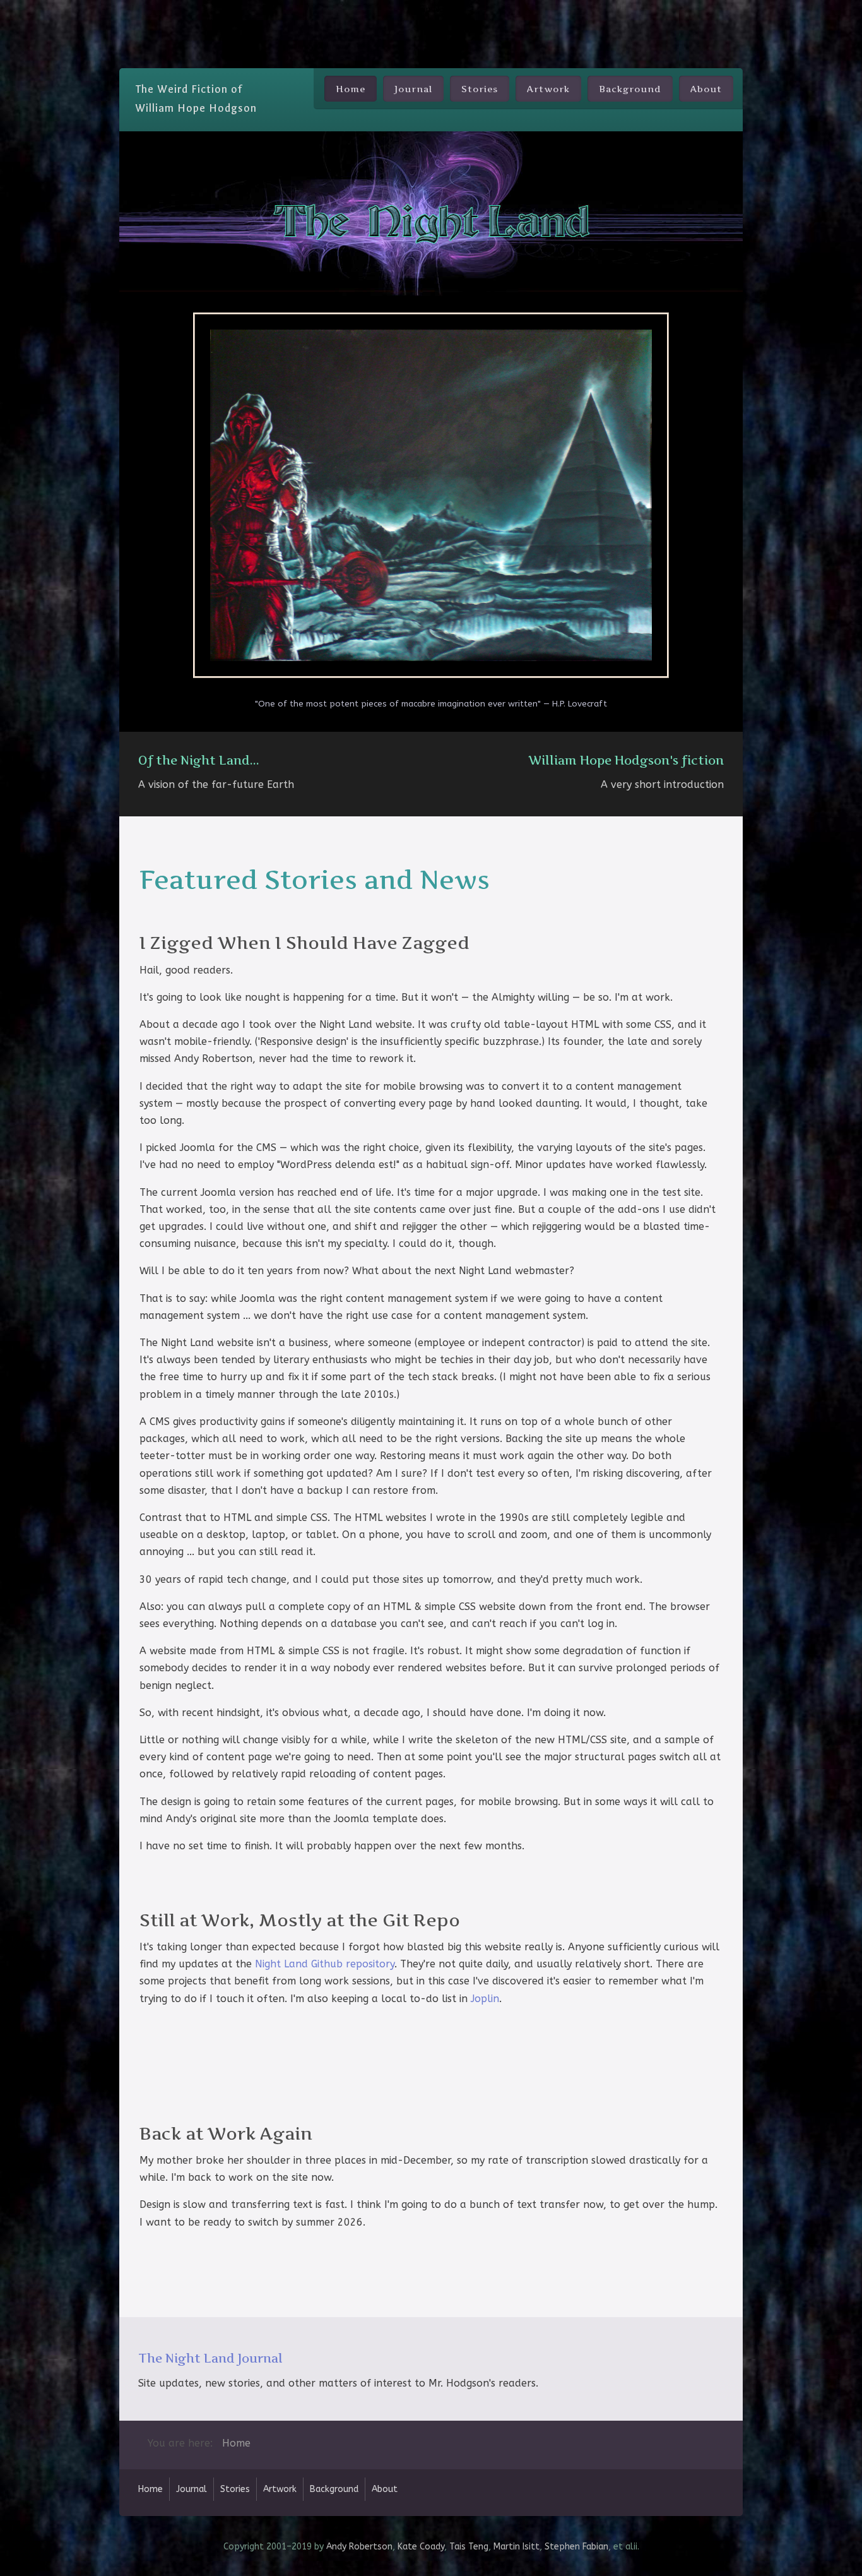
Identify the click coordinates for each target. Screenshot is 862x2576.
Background (630, 89)
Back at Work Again (226, 2134)
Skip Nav (431, 9)
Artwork (548, 89)
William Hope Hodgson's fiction (626, 760)
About (706, 89)
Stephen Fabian (576, 2547)
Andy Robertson (359, 2547)
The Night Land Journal (210, 2358)
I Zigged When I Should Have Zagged (304, 943)
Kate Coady (421, 2547)
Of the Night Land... (199, 760)
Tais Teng (469, 2547)
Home (351, 89)
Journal (413, 89)
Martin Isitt (517, 2547)
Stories (480, 89)
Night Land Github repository (325, 1964)
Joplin (485, 1999)
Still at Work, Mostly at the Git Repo (300, 1920)
